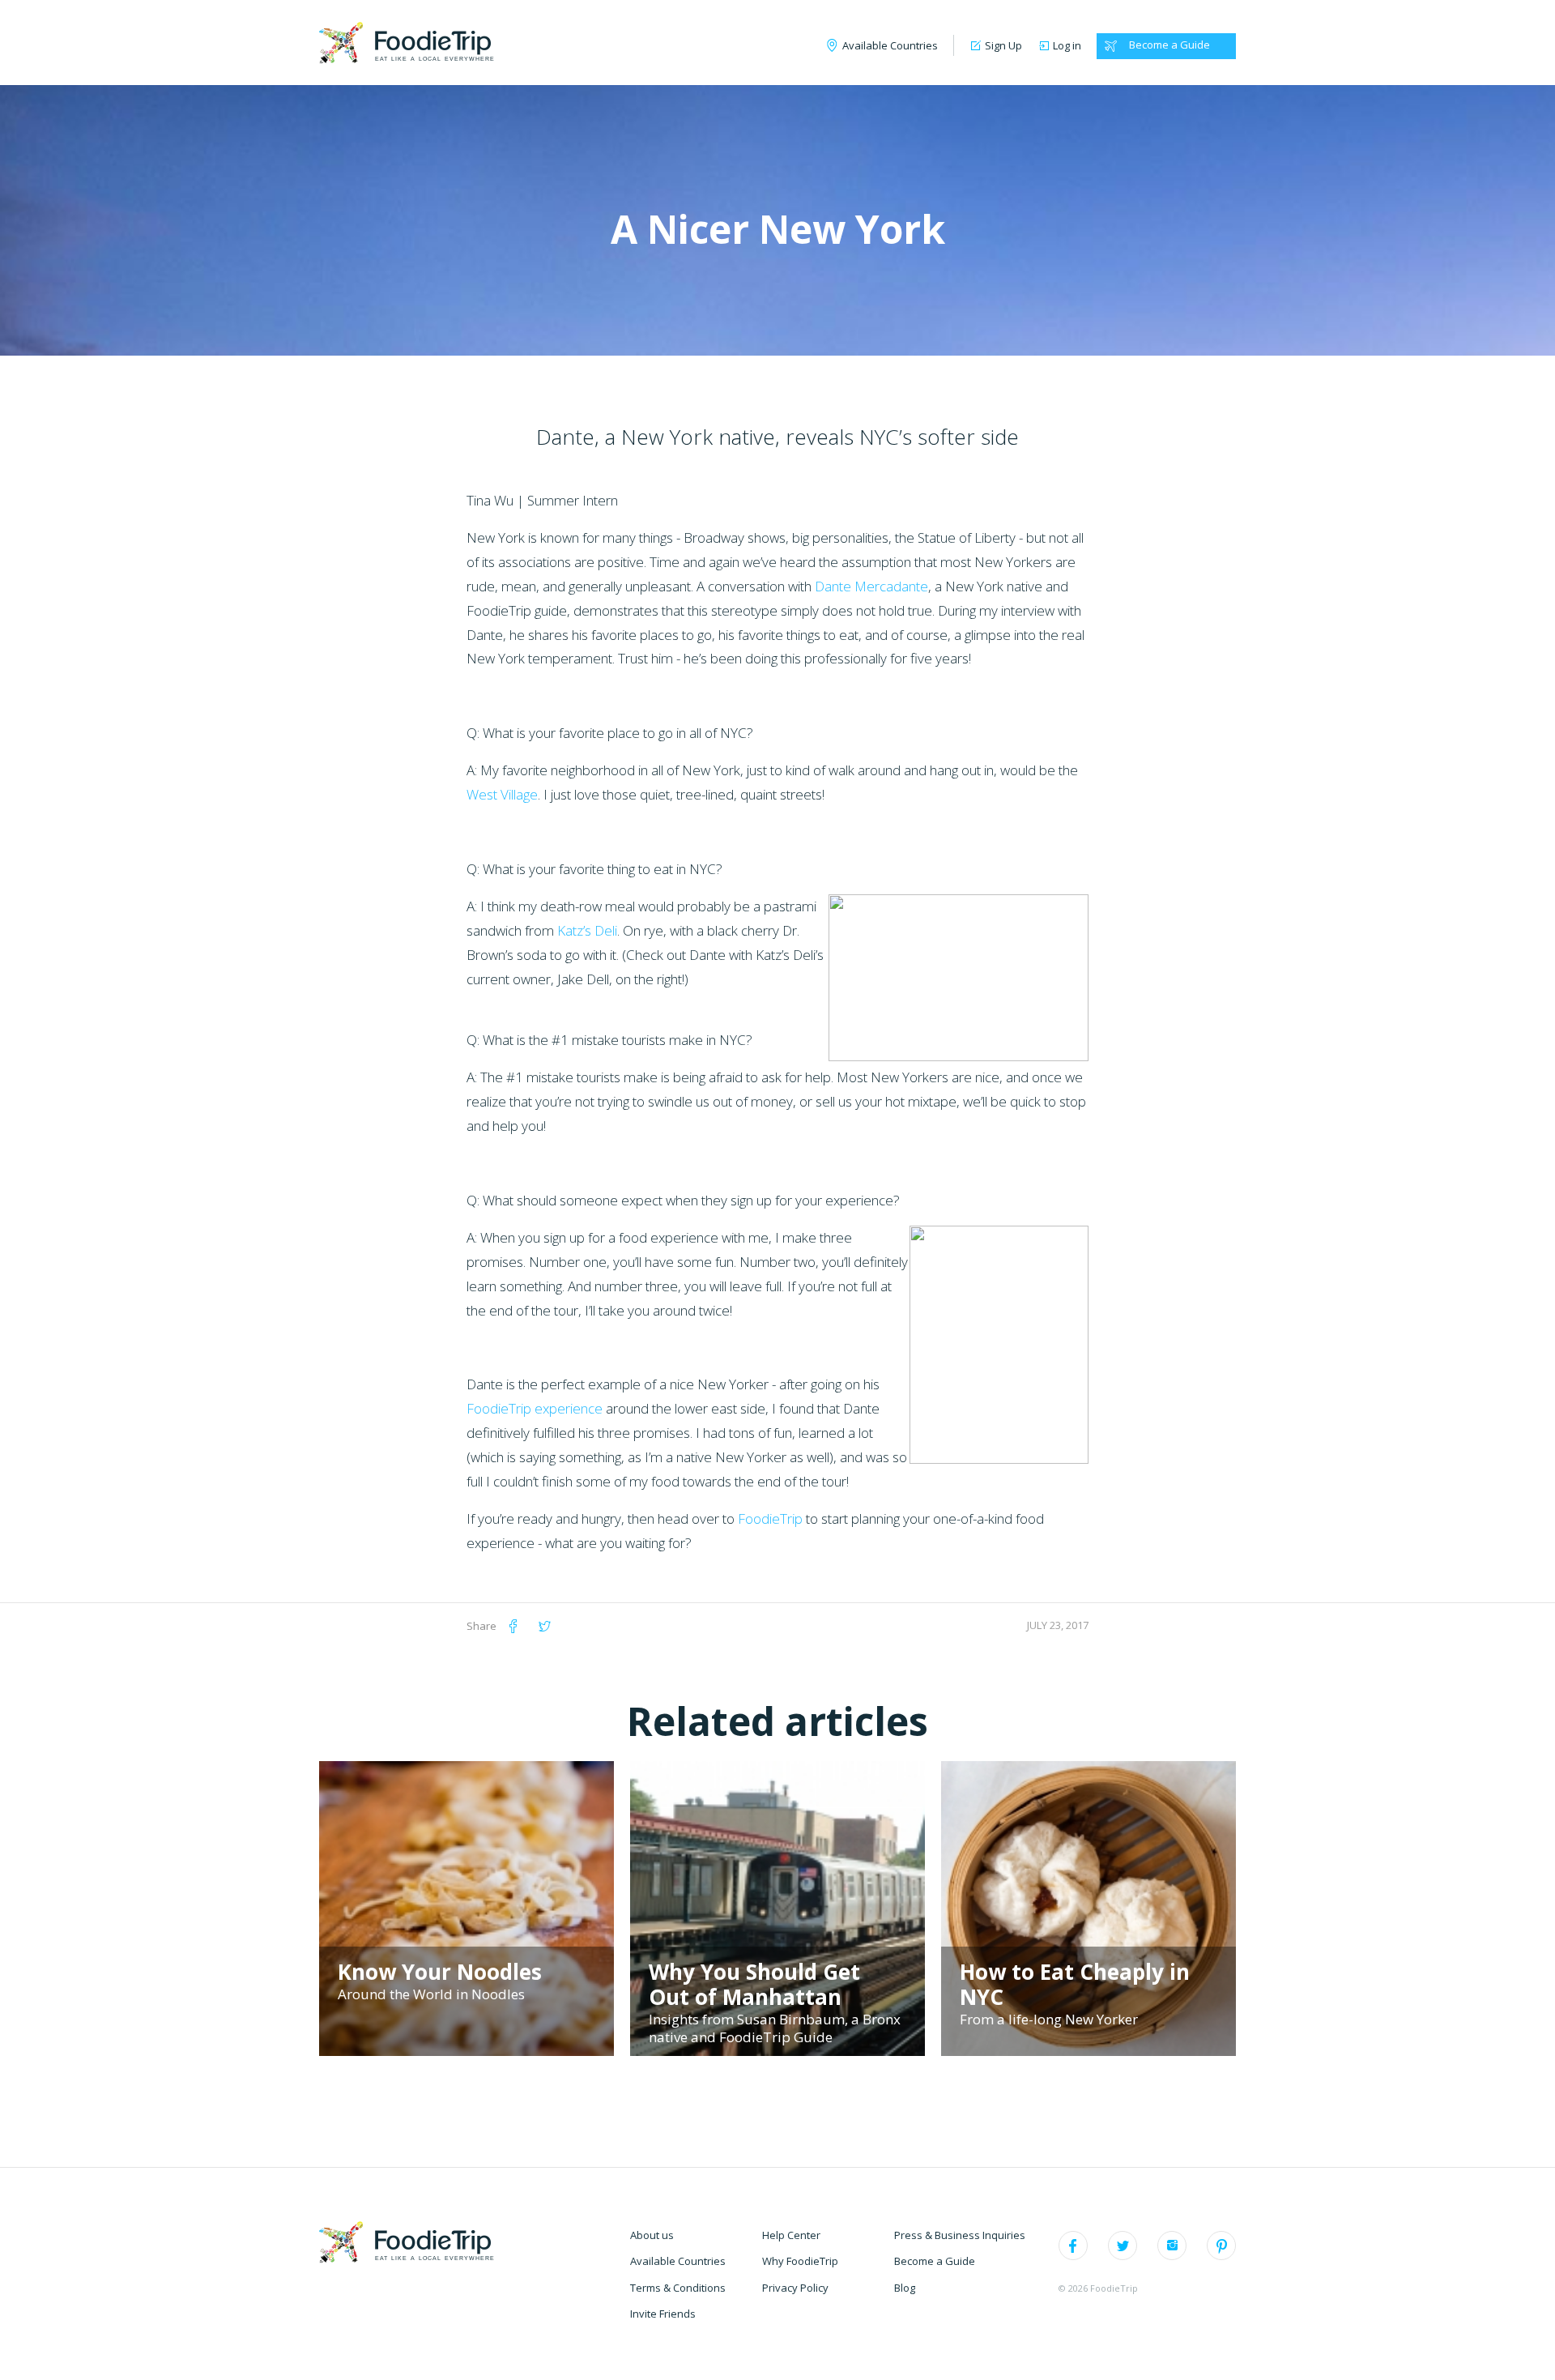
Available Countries (678, 2261)
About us (652, 2235)
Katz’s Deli (587, 930)
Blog (905, 2288)
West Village (502, 794)
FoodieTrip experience (536, 1408)
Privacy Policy (795, 2288)
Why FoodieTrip (800, 2261)
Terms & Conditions (678, 2288)
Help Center (791, 2235)
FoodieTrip (770, 1518)
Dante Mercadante (871, 586)
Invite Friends (663, 2314)
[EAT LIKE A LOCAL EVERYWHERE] (405, 42)
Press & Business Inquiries (960, 2235)
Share (481, 1626)
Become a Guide (1169, 45)
